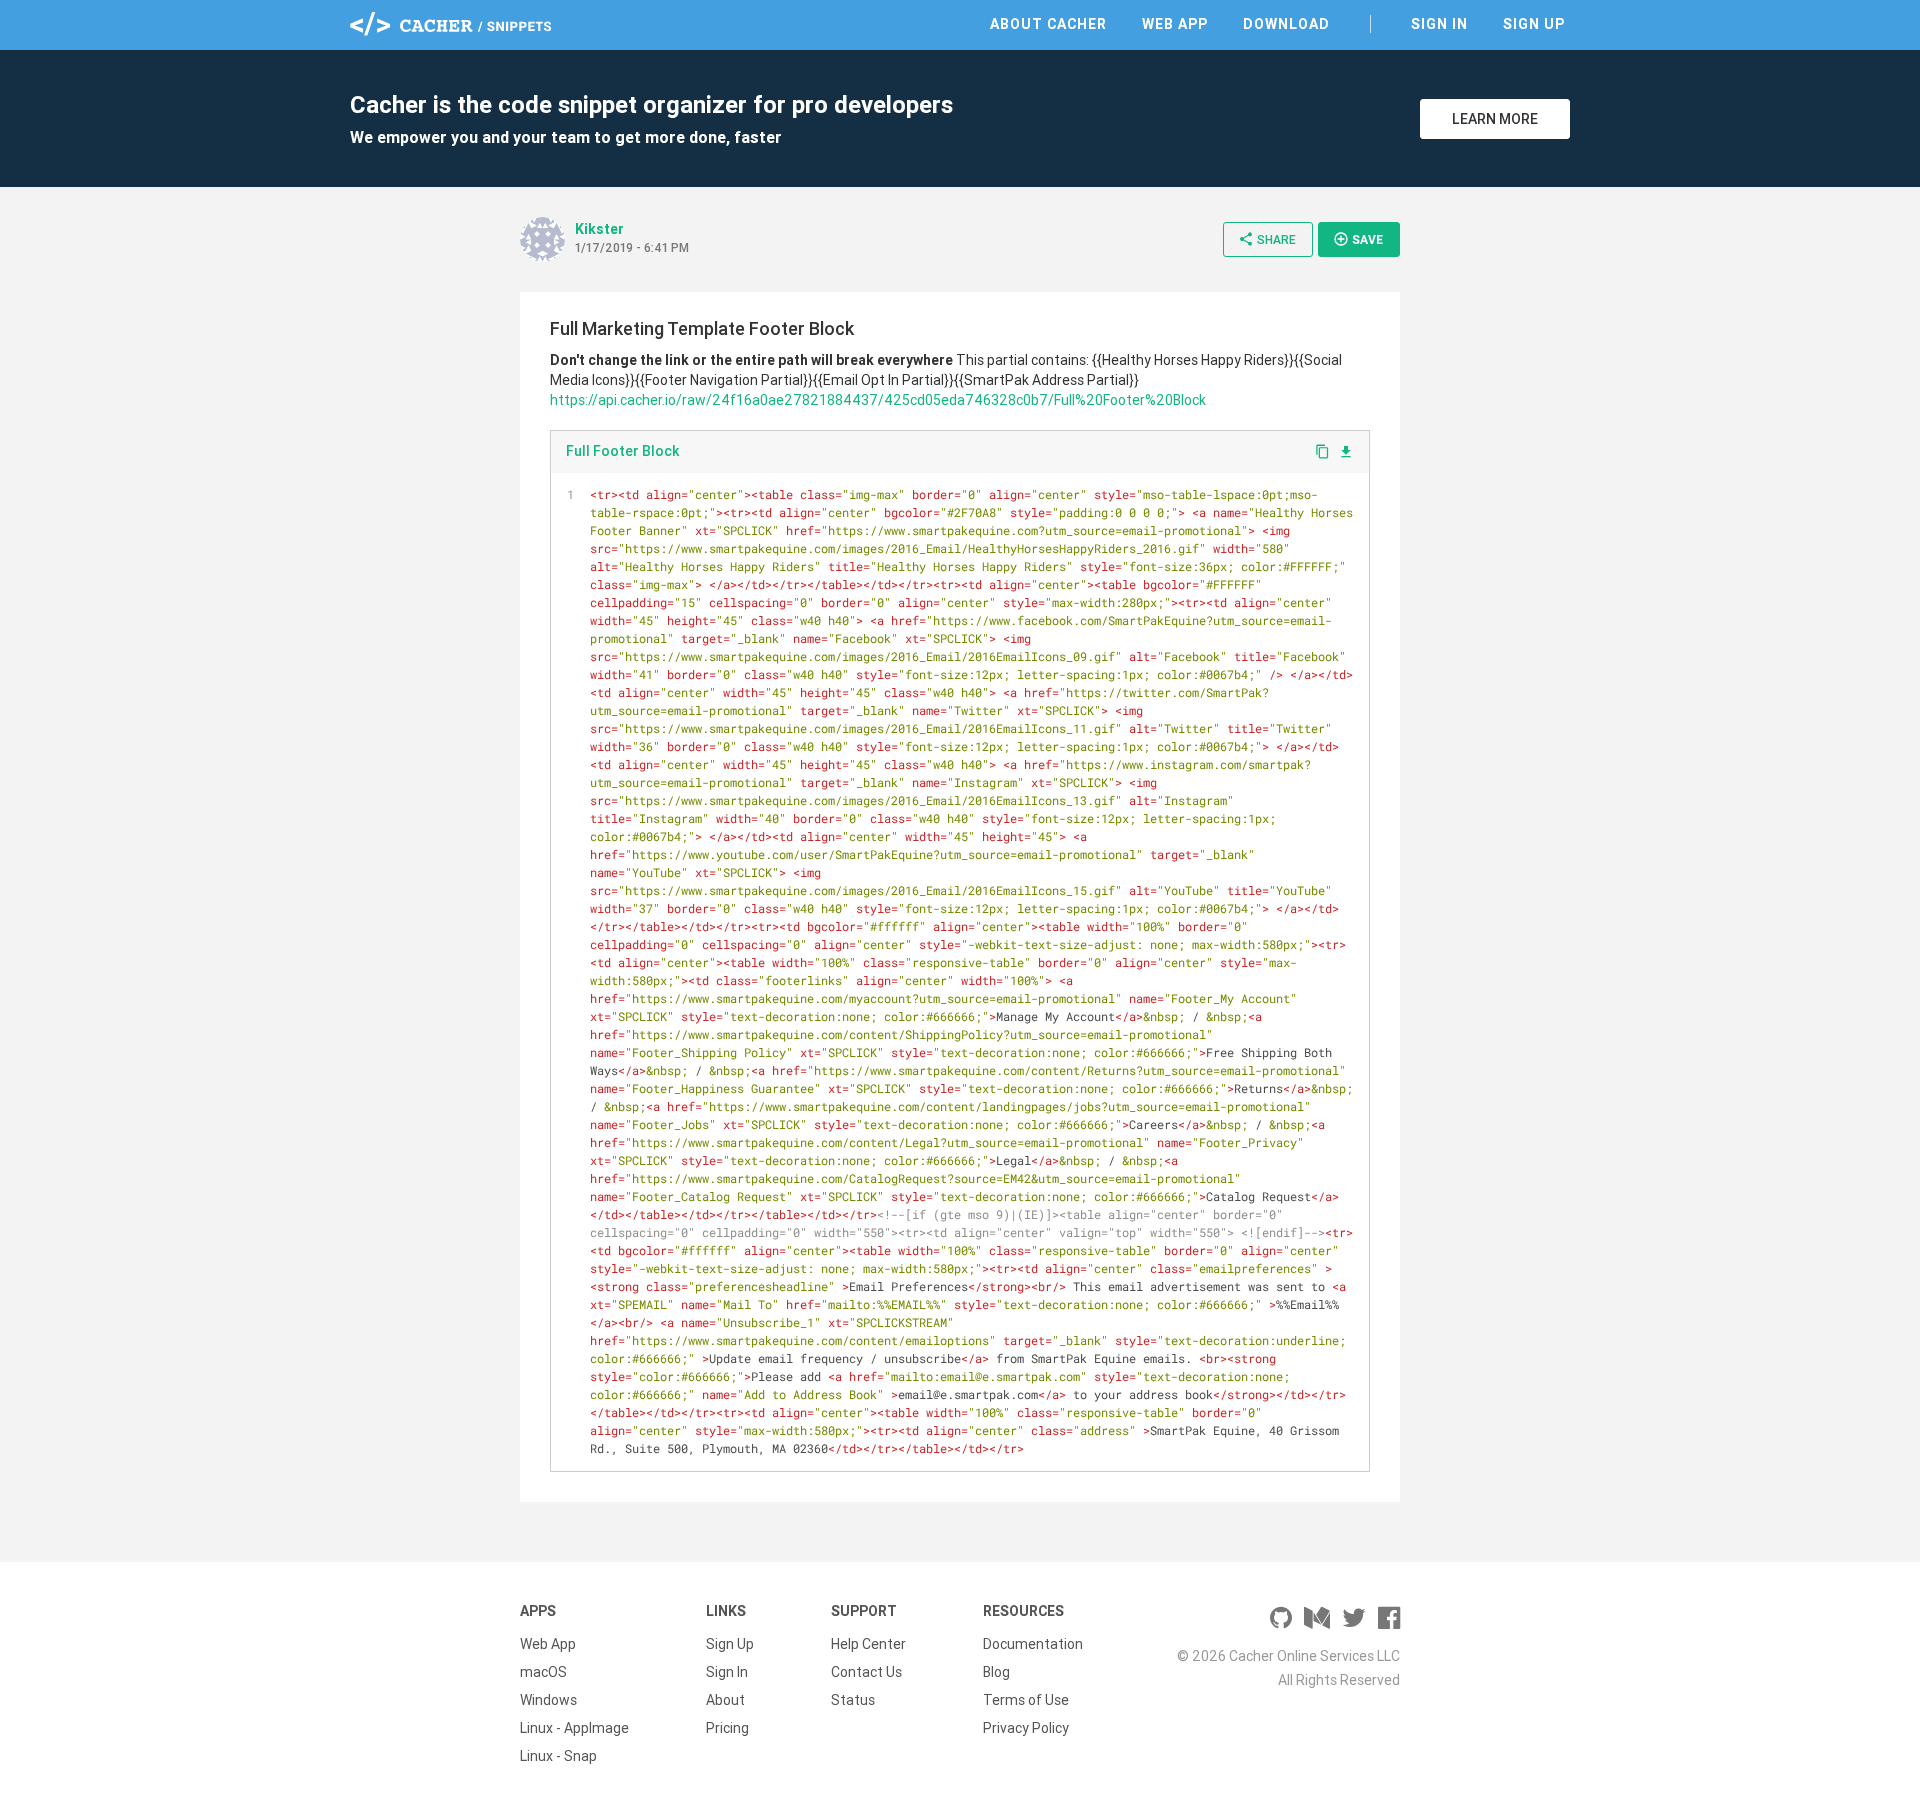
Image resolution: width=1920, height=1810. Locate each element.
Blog (996, 1672)
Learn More (1495, 119)
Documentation (1033, 1644)
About (725, 1700)
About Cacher (1048, 24)
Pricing (727, 1728)
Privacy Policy (1026, 1728)
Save (1358, 239)
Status (853, 1700)
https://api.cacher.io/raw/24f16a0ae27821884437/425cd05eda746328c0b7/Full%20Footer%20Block (878, 400)
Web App (1175, 24)
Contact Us (866, 1672)
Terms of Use (1026, 1700)
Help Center (868, 1644)
